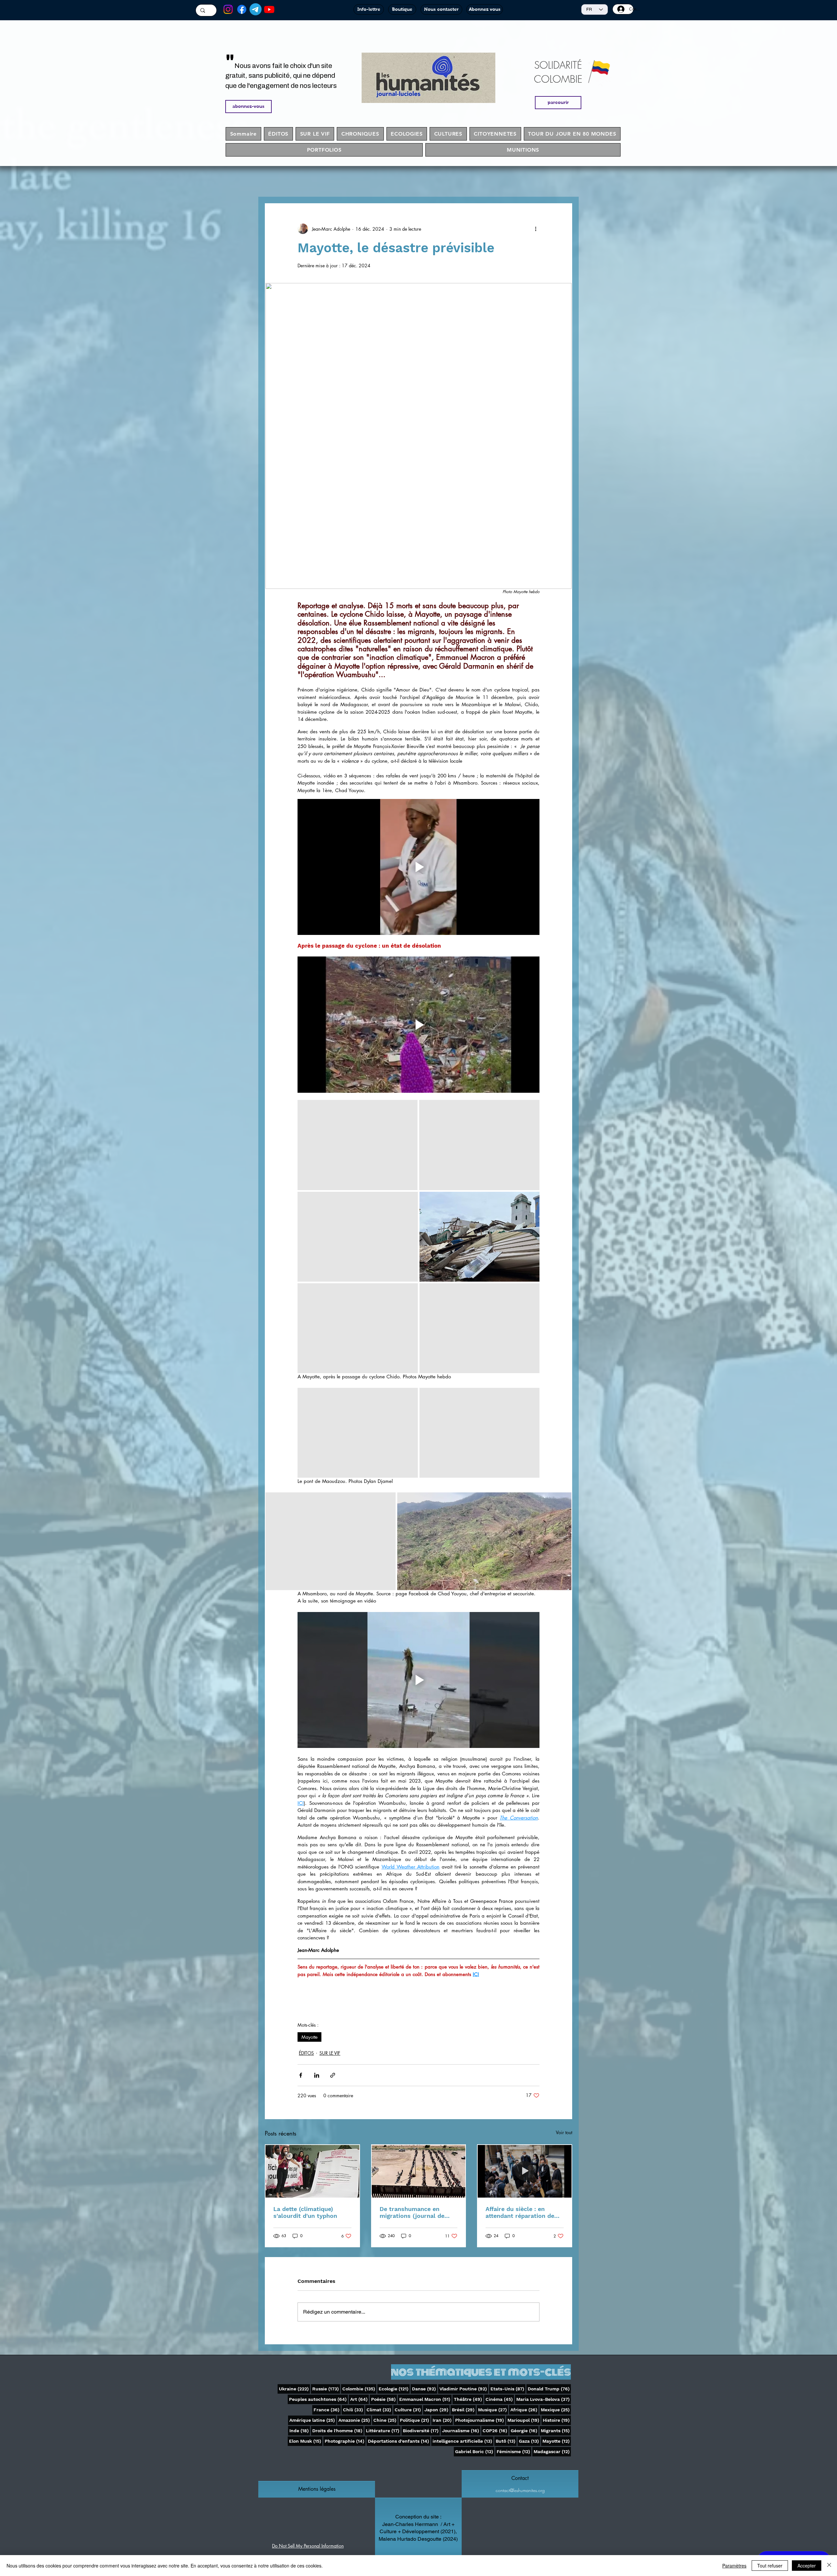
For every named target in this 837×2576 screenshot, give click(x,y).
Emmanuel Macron (425, 2399)
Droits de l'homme (338, 2430)
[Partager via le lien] (333, 2075)
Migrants (556, 2430)
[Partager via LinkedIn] (317, 2075)
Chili (354, 2410)
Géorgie (525, 2430)
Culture (408, 2410)
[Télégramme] (256, 9)
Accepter (807, 2566)
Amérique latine (313, 2420)
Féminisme (514, 2451)
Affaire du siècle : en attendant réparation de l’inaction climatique (520, 2212)
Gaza (530, 2441)
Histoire (557, 2420)
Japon (437, 2410)
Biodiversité (421, 2430)
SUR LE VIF (330, 2053)
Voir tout (564, 2132)
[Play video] (418, 867)
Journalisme (461, 2430)
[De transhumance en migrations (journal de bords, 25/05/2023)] (419, 2171)
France (327, 2410)
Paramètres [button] (734, 2566)
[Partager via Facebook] (301, 2075)
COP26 (495, 2430)
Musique (493, 2410)
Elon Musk (306, 2441)
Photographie (345, 2441)
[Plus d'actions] (536, 229)
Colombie (359, 2389)
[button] (317, 2489)
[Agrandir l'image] (358, 1145)
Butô (506, 2441)
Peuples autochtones (318, 2399)
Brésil (464, 2410)
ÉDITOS (306, 2053)
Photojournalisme (480, 2420)
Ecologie (394, 2389)
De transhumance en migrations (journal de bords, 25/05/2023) (412, 2212)
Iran (443, 2420)
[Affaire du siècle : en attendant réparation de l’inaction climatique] (525, 2171)
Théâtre (469, 2399)
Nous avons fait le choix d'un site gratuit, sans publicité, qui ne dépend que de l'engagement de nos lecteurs (281, 76)
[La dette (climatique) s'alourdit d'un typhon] (312, 2171)
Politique (415, 2420)
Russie (326, 2389)
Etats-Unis (508, 2389)
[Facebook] (242, 9)
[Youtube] (269, 9)
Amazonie (355, 2420)
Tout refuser (770, 2566)
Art (359, 2399)
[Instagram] (228, 9)
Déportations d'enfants (399, 2441)
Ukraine (294, 2389)
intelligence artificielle (463, 2441)
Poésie (384, 2399)
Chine (385, 2420)
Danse (425, 2389)
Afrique (524, 2410)
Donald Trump (549, 2389)
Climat (379, 2410)
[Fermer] (829, 2566)
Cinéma (500, 2399)
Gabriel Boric (475, 2451)
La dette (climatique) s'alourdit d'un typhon (305, 2212)
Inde (300, 2430)
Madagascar (552, 2451)
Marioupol (524, 2420)
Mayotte (309, 2037)
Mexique (556, 2410)
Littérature (383, 2430)
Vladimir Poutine (464, 2389)
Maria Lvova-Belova (544, 2399)
